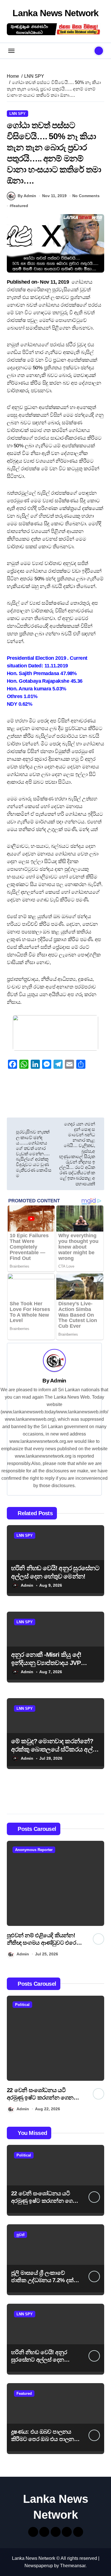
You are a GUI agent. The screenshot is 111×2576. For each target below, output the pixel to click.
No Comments (86, 196)
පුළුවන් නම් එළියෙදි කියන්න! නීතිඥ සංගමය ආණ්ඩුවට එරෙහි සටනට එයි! (44, 1943)
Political (22, 2005)
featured (20, 206)
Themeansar (73, 2566)
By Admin (27, 196)
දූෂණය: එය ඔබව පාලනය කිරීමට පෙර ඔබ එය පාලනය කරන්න (44, 2439)
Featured (24, 2393)
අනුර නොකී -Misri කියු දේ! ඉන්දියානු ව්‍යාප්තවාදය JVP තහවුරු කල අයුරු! (46, 1663)
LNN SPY (18, 114)
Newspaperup (39, 2566)
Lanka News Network (55, 13)
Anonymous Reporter (34, 1850)
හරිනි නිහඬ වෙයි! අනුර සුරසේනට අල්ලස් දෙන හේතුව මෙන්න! (39, 2360)
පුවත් (20, 2235)
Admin (58, 1381)
